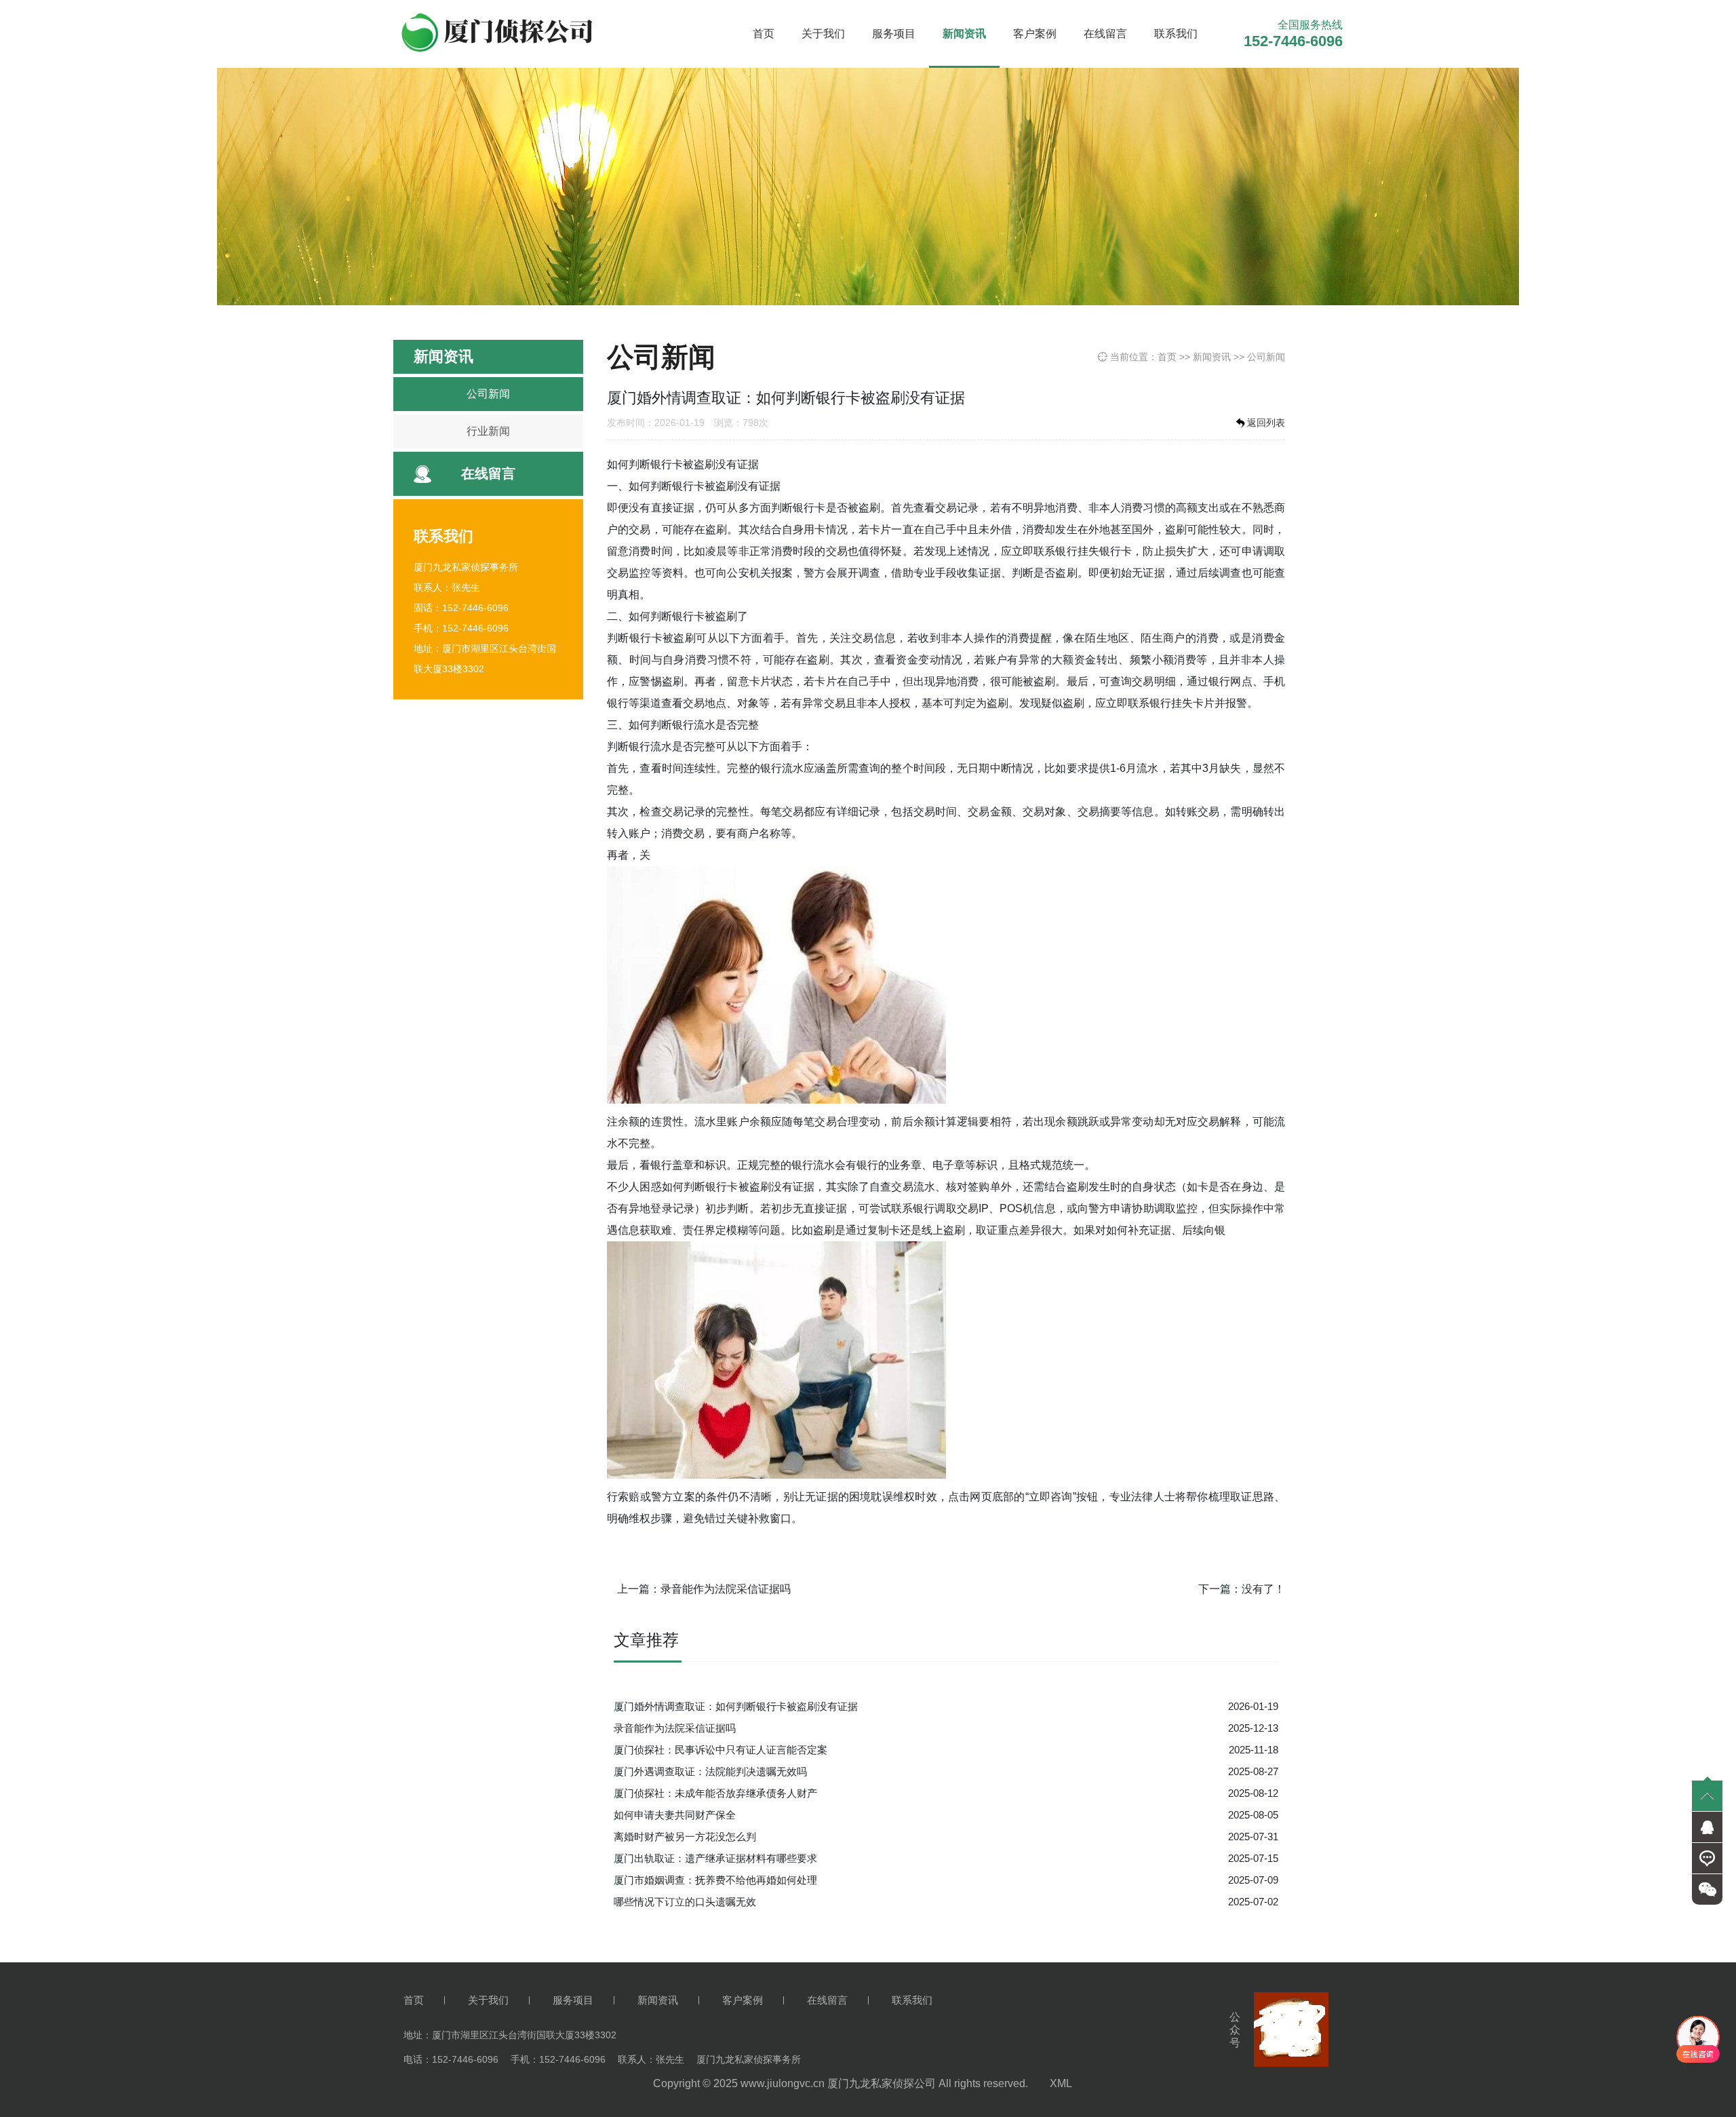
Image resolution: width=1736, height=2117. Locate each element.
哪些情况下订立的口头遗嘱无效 (685, 1902)
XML (1061, 2083)
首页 (764, 34)
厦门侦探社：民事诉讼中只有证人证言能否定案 (721, 1750)
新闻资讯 (964, 34)
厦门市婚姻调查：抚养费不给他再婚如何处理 (715, 1880)
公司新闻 (488, 394)
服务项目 (894, 34)
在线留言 (1105, 34)
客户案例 (1035, 34)
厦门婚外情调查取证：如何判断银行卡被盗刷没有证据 (736, 1706)
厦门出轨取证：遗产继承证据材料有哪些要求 (715, 1858)
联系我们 (1176, 34)
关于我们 (823, 34)
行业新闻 (488, 431)
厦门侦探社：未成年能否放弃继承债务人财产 (715, 1793)
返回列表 (1266, 423)
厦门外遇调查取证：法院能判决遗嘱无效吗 (710, 1771)
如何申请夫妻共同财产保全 (675, 1815)
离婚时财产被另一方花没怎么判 (685, 1837)
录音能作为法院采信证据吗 (726, 1589)
